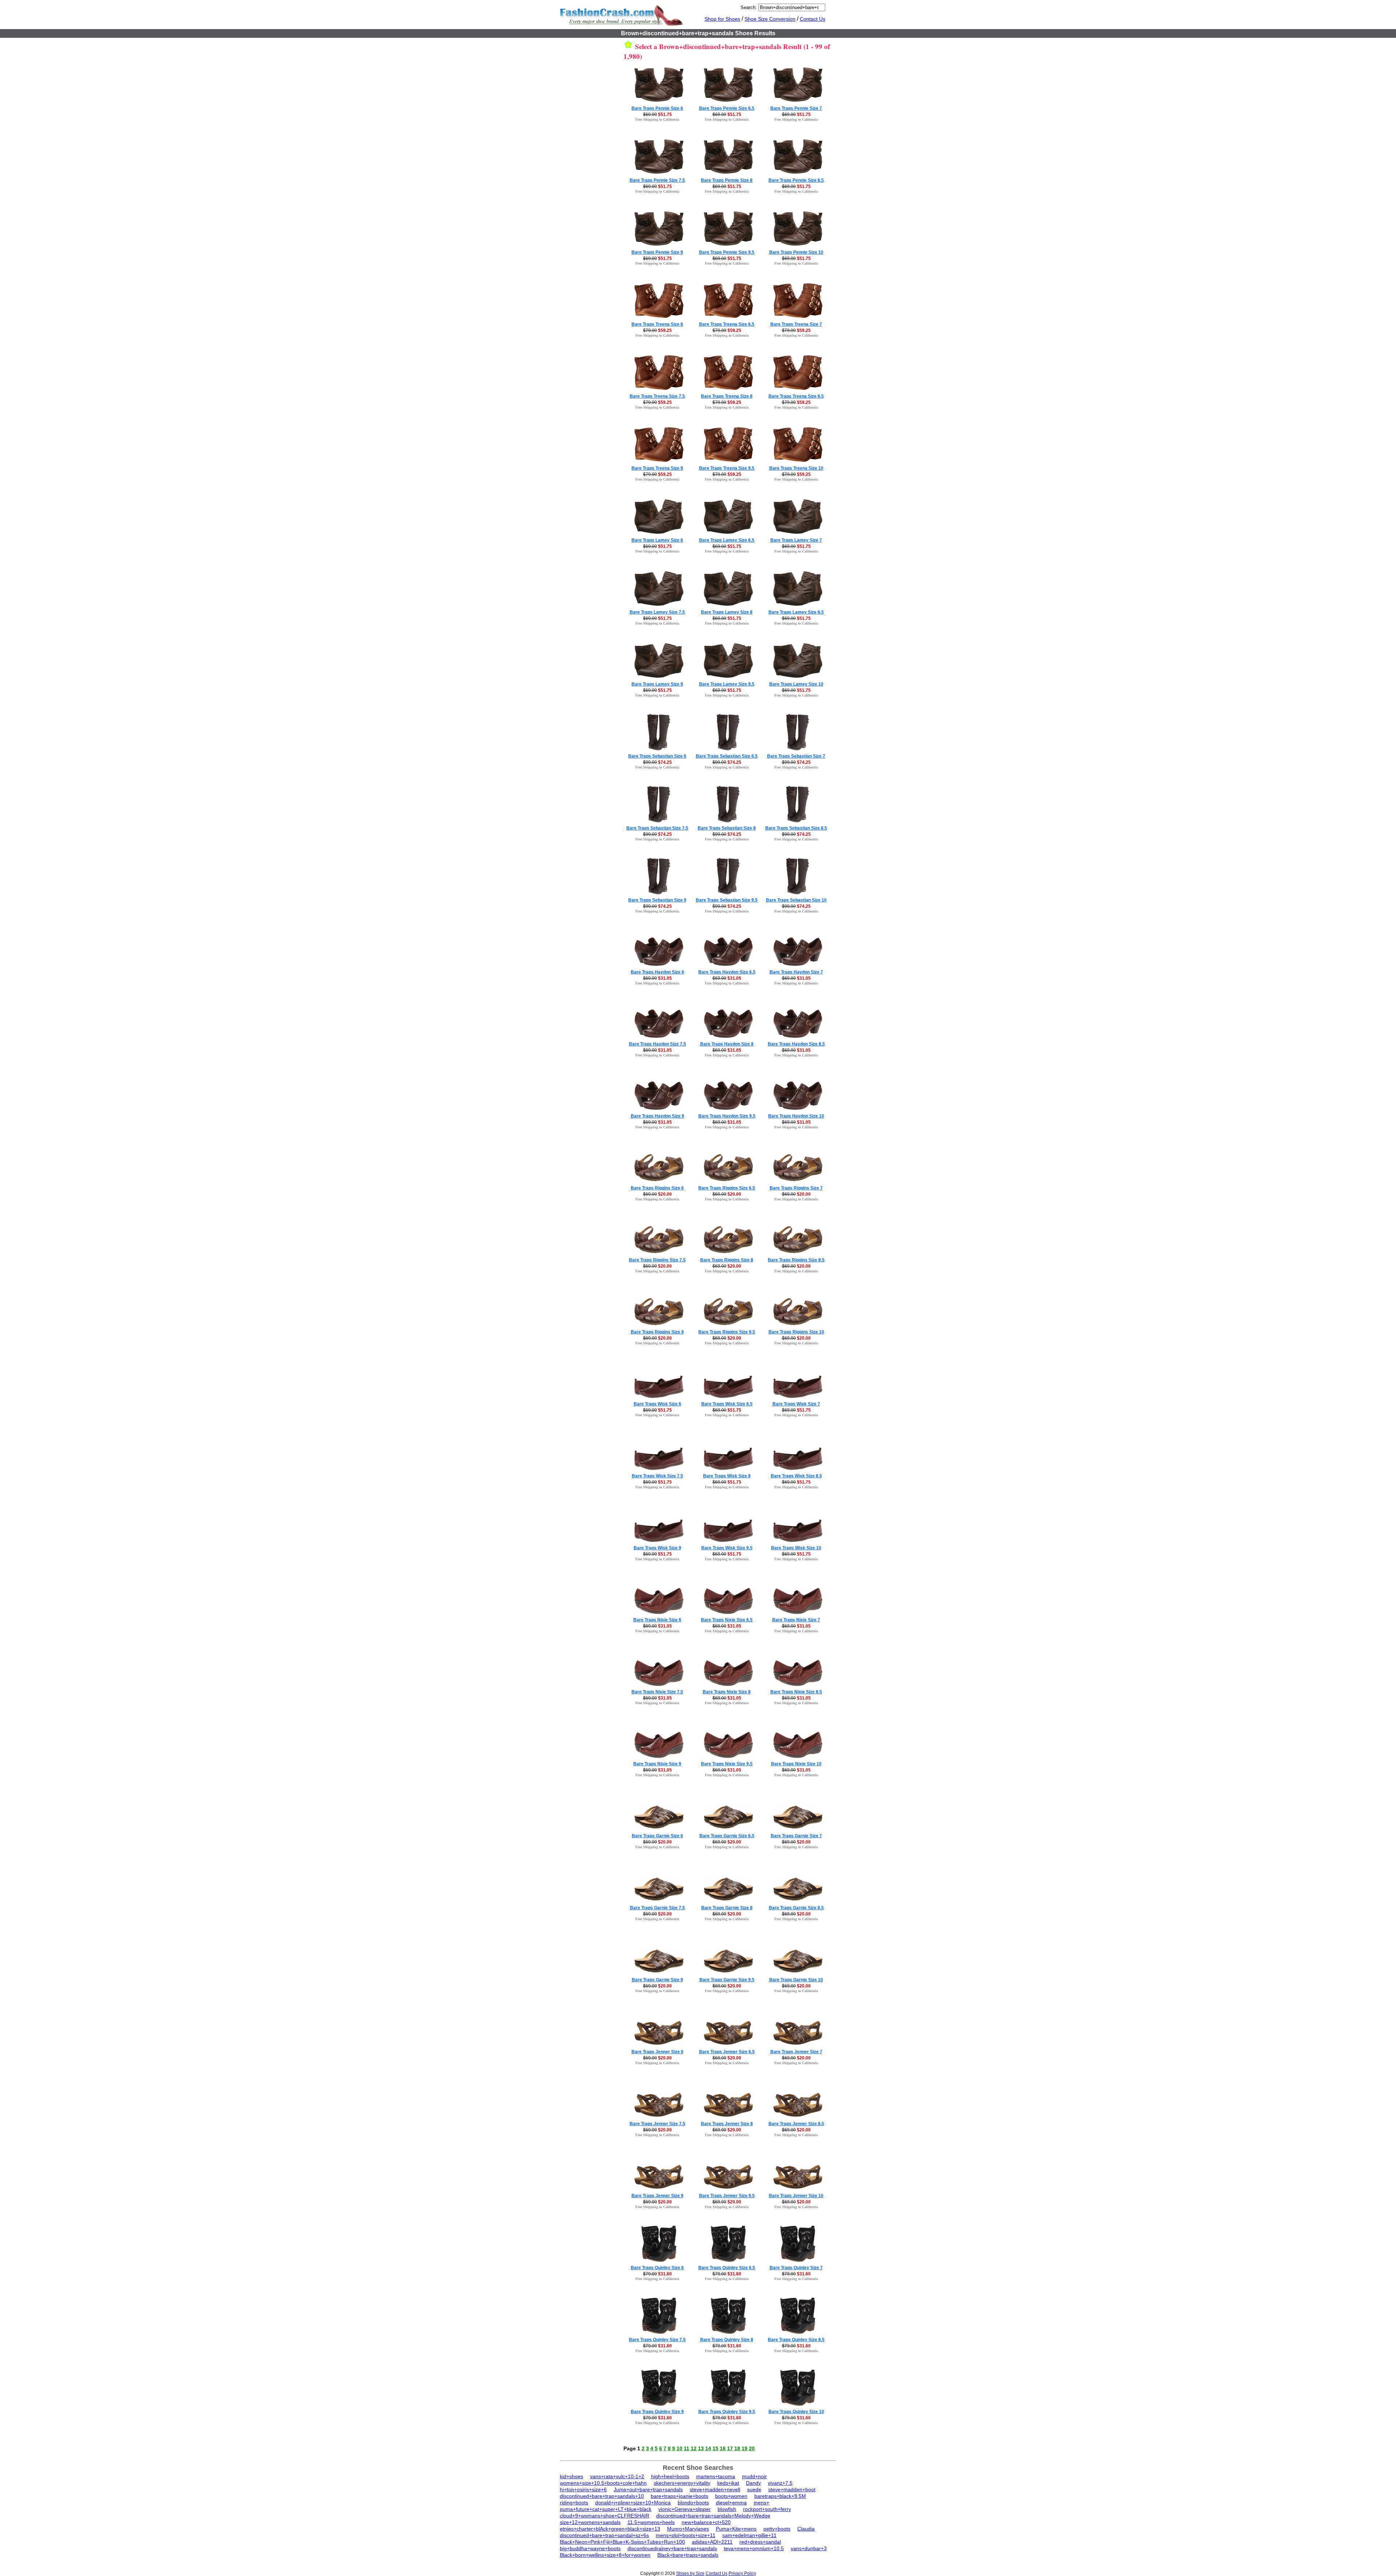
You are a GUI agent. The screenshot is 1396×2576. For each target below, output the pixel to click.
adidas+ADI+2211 (712, 2542)
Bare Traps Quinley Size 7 (796, 2268)
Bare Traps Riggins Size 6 (657, 1188)
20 (752, 2448)
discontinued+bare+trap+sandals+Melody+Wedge (713, 2516)
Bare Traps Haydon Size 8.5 (796, 1044)
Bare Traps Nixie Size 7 (796, 1620)
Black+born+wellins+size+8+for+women (605, 2555)
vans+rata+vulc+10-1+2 (617, 2476)
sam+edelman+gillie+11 (749, 2535)
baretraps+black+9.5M (780, 2496)
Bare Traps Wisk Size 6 (657, 1404)
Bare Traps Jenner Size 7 (796, 2052)
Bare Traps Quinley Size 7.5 (657, 2340)
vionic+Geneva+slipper (685, 2509)
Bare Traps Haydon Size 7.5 (657, 1044)
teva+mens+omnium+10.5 (754, 2548)
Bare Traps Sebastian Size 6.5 (727, 756)
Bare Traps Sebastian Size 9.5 (727, 900)
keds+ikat (728, 2483)
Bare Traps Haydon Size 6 (657, 972)
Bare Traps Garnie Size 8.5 (796, 1908)
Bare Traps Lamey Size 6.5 (727, 540)
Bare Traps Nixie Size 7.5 (657, 1692)
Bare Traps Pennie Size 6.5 (727, 108)
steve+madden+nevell (715, 2489)
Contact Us (813, 19)
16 (723, 2448)
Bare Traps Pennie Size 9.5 (727, 252)
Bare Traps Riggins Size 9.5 (727, 1332)
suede (754, 2489)
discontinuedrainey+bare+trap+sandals (672, 2548)
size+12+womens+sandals (590, 2522)
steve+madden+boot (792, 2489)
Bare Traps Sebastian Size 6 (657, 756)
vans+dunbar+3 (809, 2548)
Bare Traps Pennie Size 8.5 (796, 180)
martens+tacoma (716, 2476)
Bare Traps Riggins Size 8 (727, 1260)
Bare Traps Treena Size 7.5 (657, 396)
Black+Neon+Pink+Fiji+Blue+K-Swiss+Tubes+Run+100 (622, 2542)
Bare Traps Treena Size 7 (796, 324)
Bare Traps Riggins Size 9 (657, 1332)
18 (737, 2448)
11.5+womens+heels (651, 2522)
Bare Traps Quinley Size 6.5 (727, 2268)
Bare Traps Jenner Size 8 (727, 2124)
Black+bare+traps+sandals (688, 2555)
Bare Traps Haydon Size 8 (727, 1044)
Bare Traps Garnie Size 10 (796, 1980)
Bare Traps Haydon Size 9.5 (727, 1116)
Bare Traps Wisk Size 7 (796, 1404)
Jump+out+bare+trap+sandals (648, 2489)
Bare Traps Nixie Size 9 (657, 1764)
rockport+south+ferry (767, 2509)
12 (694, 2448)
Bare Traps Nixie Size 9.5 (727, 1764)
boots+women (731, 2496)
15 (715, 2448)
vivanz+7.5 (780, 2483)
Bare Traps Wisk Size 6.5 (727, 1404)
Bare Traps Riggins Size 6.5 (727, 1188)
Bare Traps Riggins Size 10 (796, 1332)
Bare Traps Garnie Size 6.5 (727, 1836)
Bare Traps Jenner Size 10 (796, 2196)
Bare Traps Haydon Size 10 (796, 1116)
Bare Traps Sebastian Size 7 (796, 756)
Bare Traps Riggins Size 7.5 (657, 1260)
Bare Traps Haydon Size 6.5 (727, 972)
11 (687, 2448)
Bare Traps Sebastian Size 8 (727, 828)
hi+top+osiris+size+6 (583, 2489)
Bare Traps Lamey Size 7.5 (657, 612)
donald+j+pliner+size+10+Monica (633, 2503)
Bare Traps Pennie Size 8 (727, 180)
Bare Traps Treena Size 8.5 (796, 396)
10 (679, 2448)
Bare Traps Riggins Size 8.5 (796, 1260)
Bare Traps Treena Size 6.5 (727, 324)
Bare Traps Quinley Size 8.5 (796, 2340)
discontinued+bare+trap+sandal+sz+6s (604, 2535)
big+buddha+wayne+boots (590, 2548)
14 (708, 2448)
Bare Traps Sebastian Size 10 (796, 900)
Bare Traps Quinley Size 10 (796, 2412)
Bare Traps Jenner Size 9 (657, 2196)
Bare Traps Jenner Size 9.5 (727, 2196)
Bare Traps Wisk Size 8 (727, 1476)
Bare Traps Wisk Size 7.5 (657, 1476)
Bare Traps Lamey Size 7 (796, 540)
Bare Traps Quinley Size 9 (657, 2412)
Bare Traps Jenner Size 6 (657, 2052)
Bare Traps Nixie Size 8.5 (796, 1692)
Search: (749, 7)
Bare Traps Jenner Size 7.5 (657, 2124)
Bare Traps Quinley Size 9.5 (727, 2412)
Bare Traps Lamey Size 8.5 (796, 612)
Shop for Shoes (722, 19)
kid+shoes (571, 2476)
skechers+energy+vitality (682, 2483)
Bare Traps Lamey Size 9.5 (727, 684)
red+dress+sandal (760, 2542)
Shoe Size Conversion (770, 19)
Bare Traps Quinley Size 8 (727, 2340)
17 (730, 2448)
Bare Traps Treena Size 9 (657, 468)
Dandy (753, 2483)
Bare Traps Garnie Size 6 (657, 1836)
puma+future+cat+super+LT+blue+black (606, 2509)
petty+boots (777, 2529)
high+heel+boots (670, 2476)
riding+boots (574, 2503)
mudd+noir (754, 2476)
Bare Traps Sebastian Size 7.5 (657, 828)
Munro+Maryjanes (688, 2529)
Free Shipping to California (657, 119)
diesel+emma (731, 2503)
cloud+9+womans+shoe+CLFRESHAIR (605, 2516)
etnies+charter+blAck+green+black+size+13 (610, 2529)
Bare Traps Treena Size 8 (727, 396)
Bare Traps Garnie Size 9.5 (727, 1980)
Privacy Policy (742, 2573)
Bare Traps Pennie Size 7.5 (657, 180)
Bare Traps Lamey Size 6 (657, 540)
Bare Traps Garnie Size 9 (657, 1980)
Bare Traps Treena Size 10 (796, 468)
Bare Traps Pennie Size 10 (796, 252)
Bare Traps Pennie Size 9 (657, 252)
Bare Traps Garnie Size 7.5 (657, 1908)
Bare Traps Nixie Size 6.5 (727, 1620)
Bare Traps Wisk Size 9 (657, 1548)
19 (745, 2448)
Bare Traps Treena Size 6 (657, 324)
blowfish (727, 2509)
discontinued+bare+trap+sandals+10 (602, 2496)
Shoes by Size (690, 2573)
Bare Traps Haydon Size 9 (657, 1116)
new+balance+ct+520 (706, 2522)
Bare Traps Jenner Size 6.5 (727, 2052)
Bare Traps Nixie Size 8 (727, 1692)
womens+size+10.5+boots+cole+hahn (603, 2483)
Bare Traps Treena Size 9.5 (727, 468)
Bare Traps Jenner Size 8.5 (796, 2124)
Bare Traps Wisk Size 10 (796, 1548)
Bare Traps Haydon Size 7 (796, 972)
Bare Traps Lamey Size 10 (796, 684)
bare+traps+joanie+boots (679, 2496)
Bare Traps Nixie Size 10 (796, 1764)
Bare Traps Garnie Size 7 (796, 1836)
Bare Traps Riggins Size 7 (796, 1188)
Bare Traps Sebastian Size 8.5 (796, 828)
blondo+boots (693, 2503)
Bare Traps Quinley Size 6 (657, 2268)
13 (701, 2448)
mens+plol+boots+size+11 (686, 2535)
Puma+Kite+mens (736, 2529)
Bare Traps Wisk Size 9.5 (727, 1548)
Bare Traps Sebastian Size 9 (657, 900)
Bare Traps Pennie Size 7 (796, 108)
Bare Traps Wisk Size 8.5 (796, 1476)
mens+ (761, 2503)
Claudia (806, 2529)
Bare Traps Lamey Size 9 (657, 684)
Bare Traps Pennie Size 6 (657, 108)
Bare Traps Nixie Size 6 (657, 1620)
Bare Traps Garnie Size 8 (727, 1908)
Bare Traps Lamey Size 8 (727, 612)
